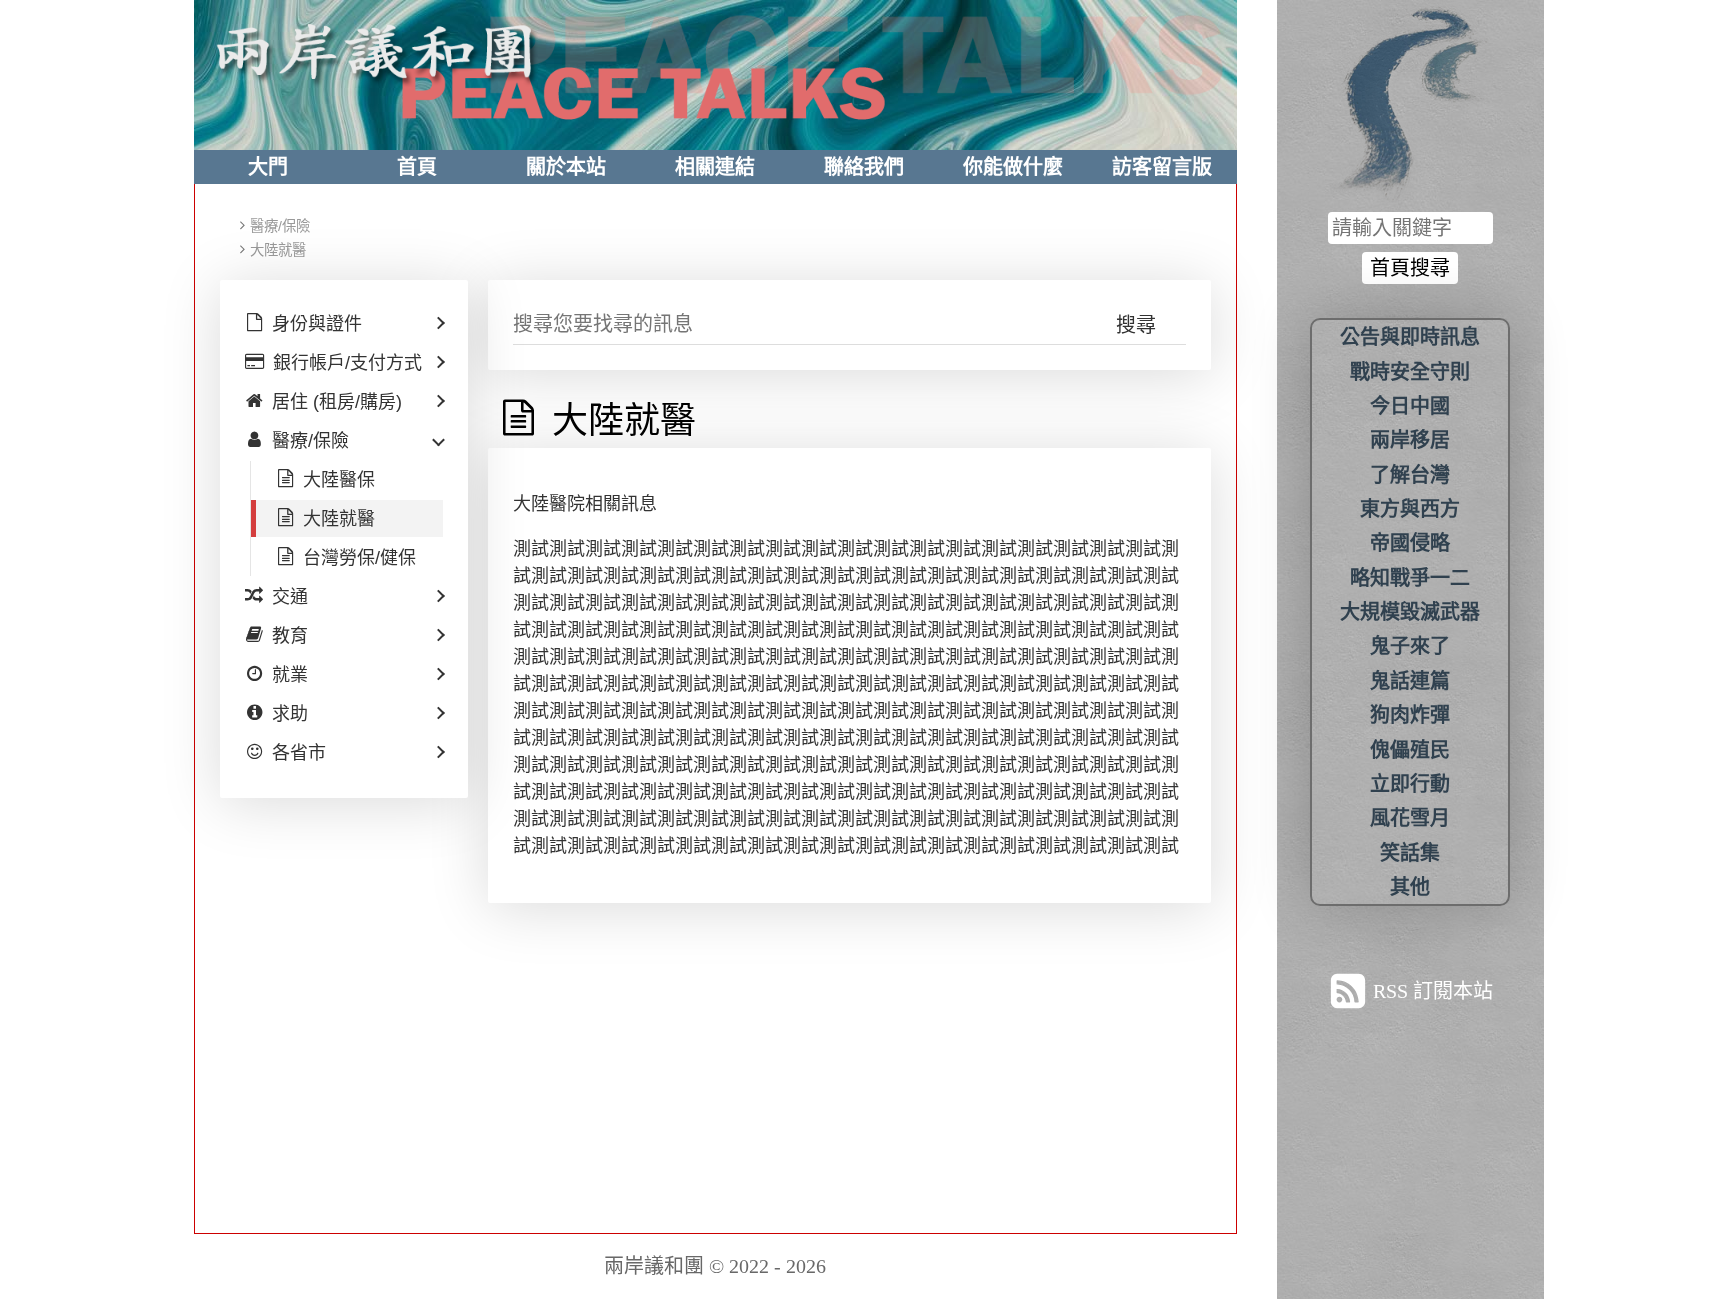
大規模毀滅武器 (1410, 612)
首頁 (417, 167)
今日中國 (1410, 406)
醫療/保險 (280, 226)
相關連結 (715, 167)
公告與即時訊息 (1410, 337)
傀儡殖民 (1410, 750)
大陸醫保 (339, 480)
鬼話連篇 (1410, 681)
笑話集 (1410, 853)
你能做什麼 (1013, 167)
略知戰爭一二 (1410, 578)
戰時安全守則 (1410, 372)
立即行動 (1410, 784)
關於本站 (566, 167)
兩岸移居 (1410, 440)
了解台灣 (1410, 475)
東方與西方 (1410, 509)
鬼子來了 (1410, 646)
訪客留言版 (1162, 167)
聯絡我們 (864, 167)
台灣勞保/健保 (359, 558)
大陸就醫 (278, 250)
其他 (1410, 887)
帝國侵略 (1410, 543)
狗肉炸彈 (1410, 715)
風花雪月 (1410, 818)
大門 (268, 167)
